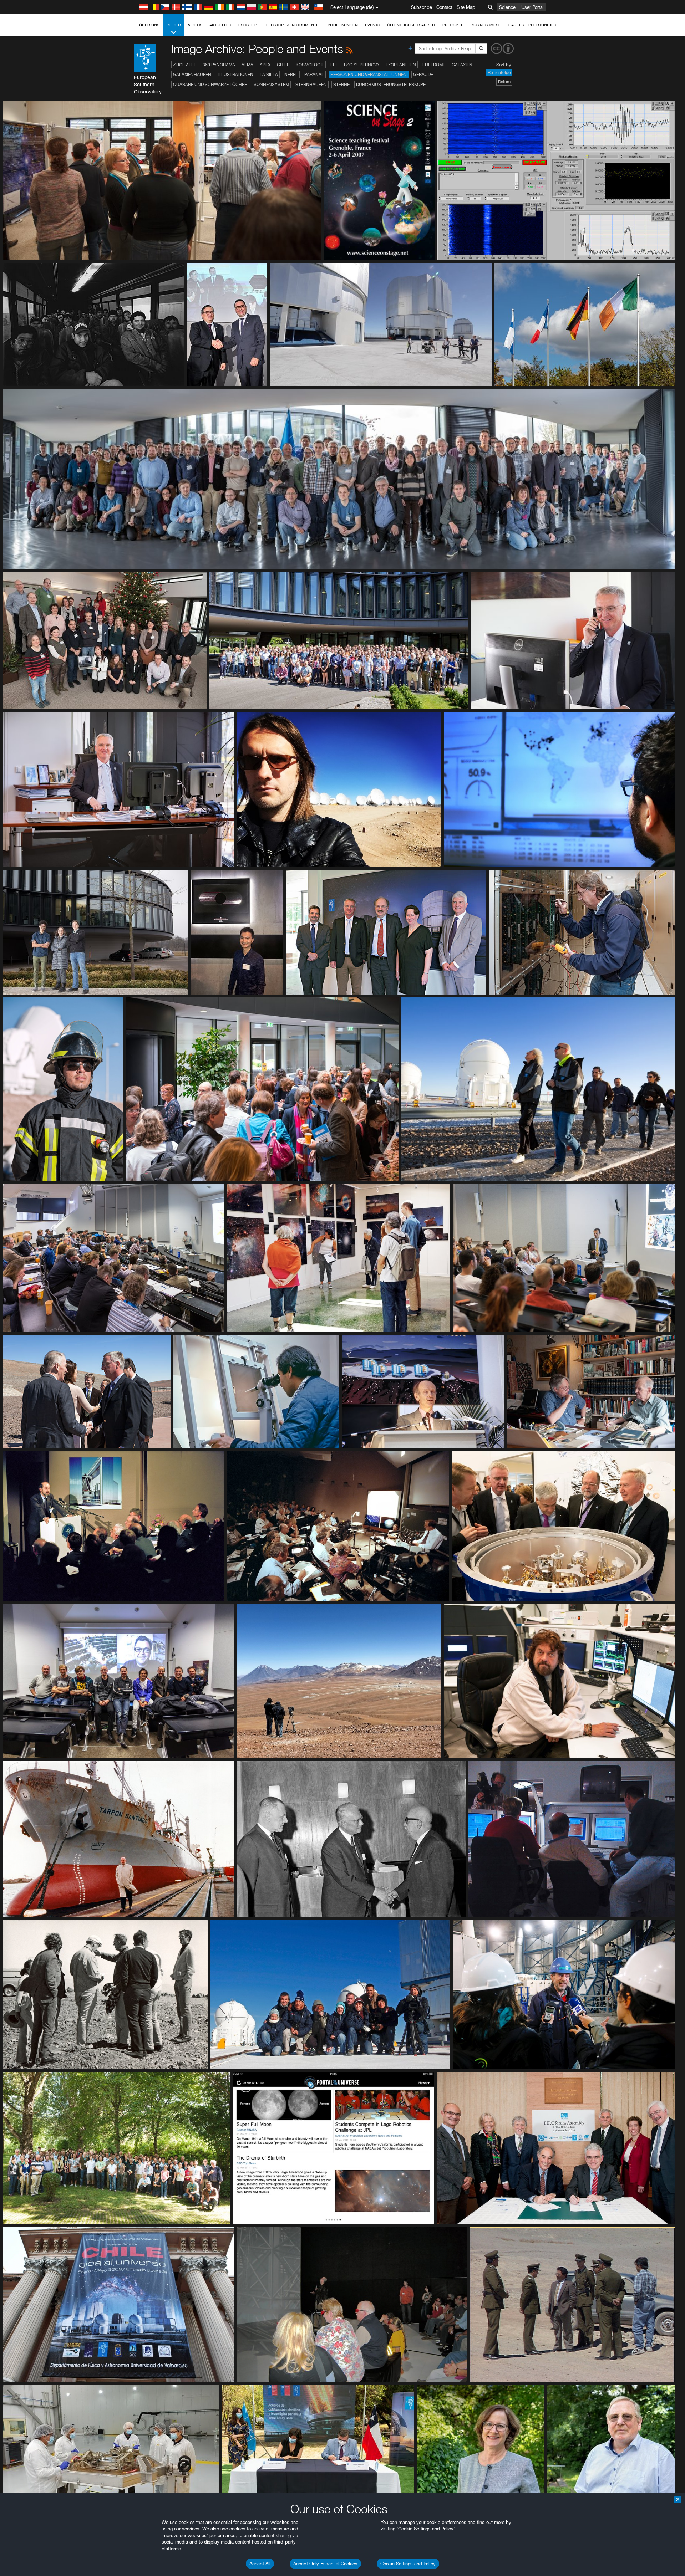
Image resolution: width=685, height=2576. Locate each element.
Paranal (314, 74)
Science (507, 7)
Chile (283, 65)
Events (372, 25)
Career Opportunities (532, 25)
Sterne (341, 84)
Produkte (453, 25)
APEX (265, 65)
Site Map (466, 7)
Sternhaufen (311, 84)
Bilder (174, 25)
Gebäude (423, 74)
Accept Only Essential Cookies (325, 2564)
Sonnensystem (271, 84)
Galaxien (462, 65)
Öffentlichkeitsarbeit (411, 25)
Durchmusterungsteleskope (391, 84)
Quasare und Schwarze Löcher (210, 84)
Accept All (260, 2564)
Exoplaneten (401, 65)
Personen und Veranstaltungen (369, 74)
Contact (444, 7)
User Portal (532, 7)
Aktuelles (220, 25)
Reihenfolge (499, 73)
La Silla (269, 74)
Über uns (149, 25)
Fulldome (434, 65)
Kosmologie (310, 65)
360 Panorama (219, 65)
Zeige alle (185, 65)
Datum (504, 82)
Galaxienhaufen (192, 74)
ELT (334, 65)
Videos (195, 25)
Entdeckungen (342, 25)
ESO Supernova (362, 65)
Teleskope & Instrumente (291, 25)
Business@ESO (486, 25)
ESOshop (248, 25)
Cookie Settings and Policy (408, 2564)
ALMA (247, 65)
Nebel (291, 74)
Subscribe (422, 7)
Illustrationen (235, 74)
